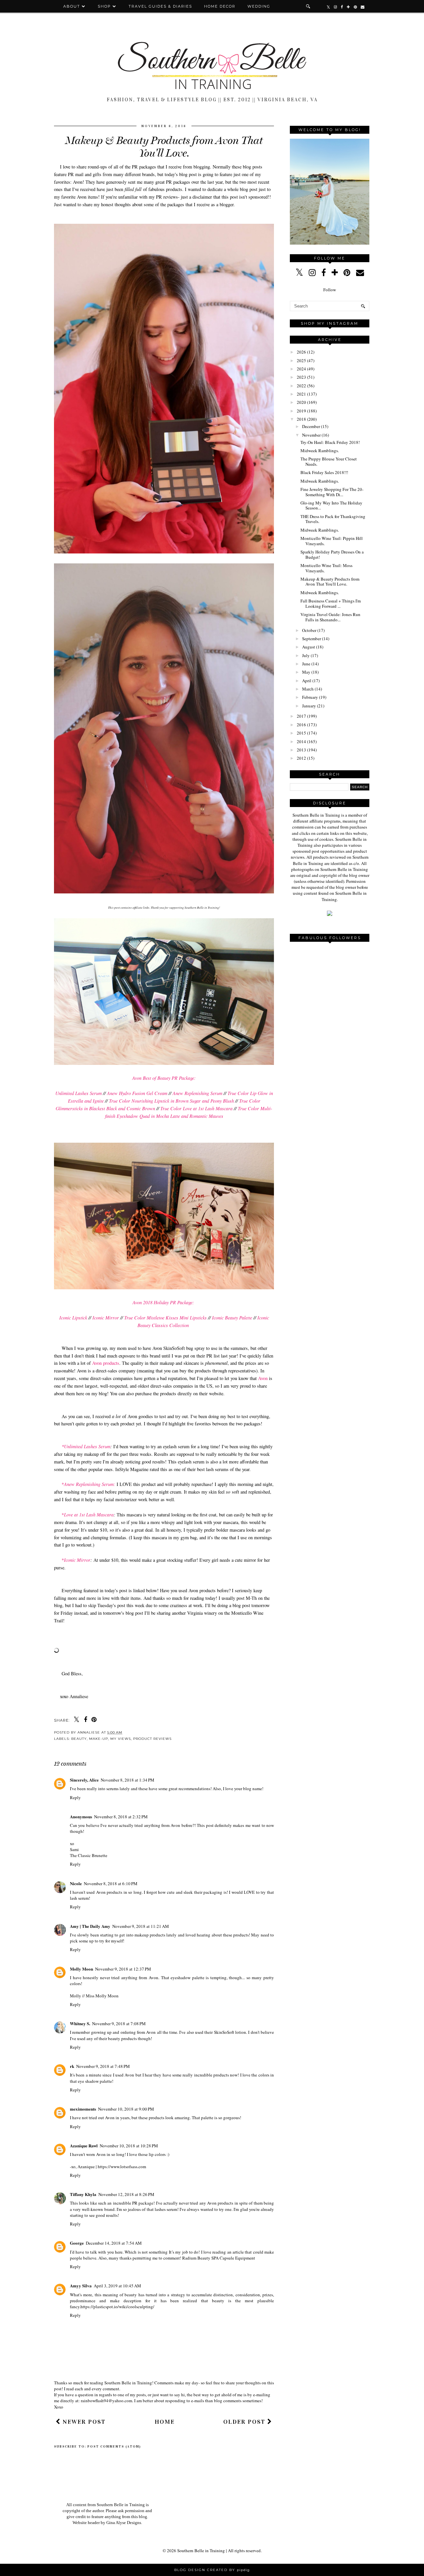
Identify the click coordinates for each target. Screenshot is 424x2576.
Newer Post (83, 2422)
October (309, 630)
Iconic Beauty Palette (232, 1318)
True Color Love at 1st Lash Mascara (196, 1108)
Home (165, 2422)
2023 (301, 377)
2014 (301, 741)
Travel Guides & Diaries (160, 6)
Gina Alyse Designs (124, 2523)
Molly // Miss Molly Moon (94, 1996)
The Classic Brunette (89, 1855)
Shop (104, 6)
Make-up (99, 1739)
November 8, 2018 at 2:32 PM (121, 1817)
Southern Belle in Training (201, 2551)
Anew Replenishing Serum (197, 1093)
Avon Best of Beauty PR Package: (164, 1078)
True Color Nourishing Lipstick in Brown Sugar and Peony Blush (171, 1101)
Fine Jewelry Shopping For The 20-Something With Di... (332, 492)
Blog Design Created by (212, 2570)
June (306, 664)
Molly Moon (81, 1969)
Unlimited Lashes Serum (79, 1093)
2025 (301, 360)
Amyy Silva (81, 2286)
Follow (330, 290)
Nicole (76, 1883)
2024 (301, 369)
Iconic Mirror (106, 1318)
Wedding (259, 6)
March (308, 689)
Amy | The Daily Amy (90, 1926)
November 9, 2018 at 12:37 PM (123, 1969)
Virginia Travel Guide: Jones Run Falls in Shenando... (330, 617)
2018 (301, 419)
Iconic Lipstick (73, 1318)
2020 (301, 402)
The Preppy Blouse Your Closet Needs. (329, 461)
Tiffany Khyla (83, 2194)
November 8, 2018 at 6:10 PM (111, 1884)
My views (121, 1739)
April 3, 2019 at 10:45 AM (117, 2286)
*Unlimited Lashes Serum (86, 1446)
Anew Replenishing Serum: (90, 1484)
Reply (75, 1797)
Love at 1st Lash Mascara (89, 1515)
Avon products (106, 1363)
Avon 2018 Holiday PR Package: (163, 1302)
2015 (301, 733)
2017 (301, 716)
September (312, 639)
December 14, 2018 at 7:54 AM (114, 2243)
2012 (301, 758)
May (306, 672)
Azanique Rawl (84, 2146)
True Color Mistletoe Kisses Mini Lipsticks (165, 1318)
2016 (301, 725)
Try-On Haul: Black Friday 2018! (330, 442)
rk (72, 2066)
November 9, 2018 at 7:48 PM (103, 2066)
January (309, 706)
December (311, 426)
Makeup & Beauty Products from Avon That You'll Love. (330, 582)
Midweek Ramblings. (320, 451)
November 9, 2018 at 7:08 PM (119, 2024)
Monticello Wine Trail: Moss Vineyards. (326, 568)
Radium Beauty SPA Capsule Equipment (219, 2258)
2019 (301, 411)
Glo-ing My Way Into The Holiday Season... (331, 505)
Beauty (79, 1739)
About (73, 6)
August (309, 647)
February (310, 697)
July (306, 655)
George (77, 2243)
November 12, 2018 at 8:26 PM (126, 2194)
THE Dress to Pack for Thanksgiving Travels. (333, 519)
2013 (301, 750)
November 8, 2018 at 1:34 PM (128, 1780)
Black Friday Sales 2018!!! (324, 472)
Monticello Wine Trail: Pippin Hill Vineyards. (332, 541)
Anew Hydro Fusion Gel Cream (137, 1093)
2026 (301, 352)
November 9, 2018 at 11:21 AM (141, 1926)
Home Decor (220, 6)
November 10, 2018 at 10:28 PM (129, 2146)
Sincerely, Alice (84, 1780)
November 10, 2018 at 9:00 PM (126, 2109)
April (307, 681)
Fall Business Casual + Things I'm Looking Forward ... (331, 603)
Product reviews (152, 1739)
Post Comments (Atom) (114, 2447)
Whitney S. (80, 2023)
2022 (301, 386)
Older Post (245, 2422)
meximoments (83, 2109)
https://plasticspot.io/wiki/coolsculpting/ (117, 2307)
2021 (301, 394)
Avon (263, 1378)
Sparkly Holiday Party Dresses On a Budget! (332, 554)
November (311, 435)
